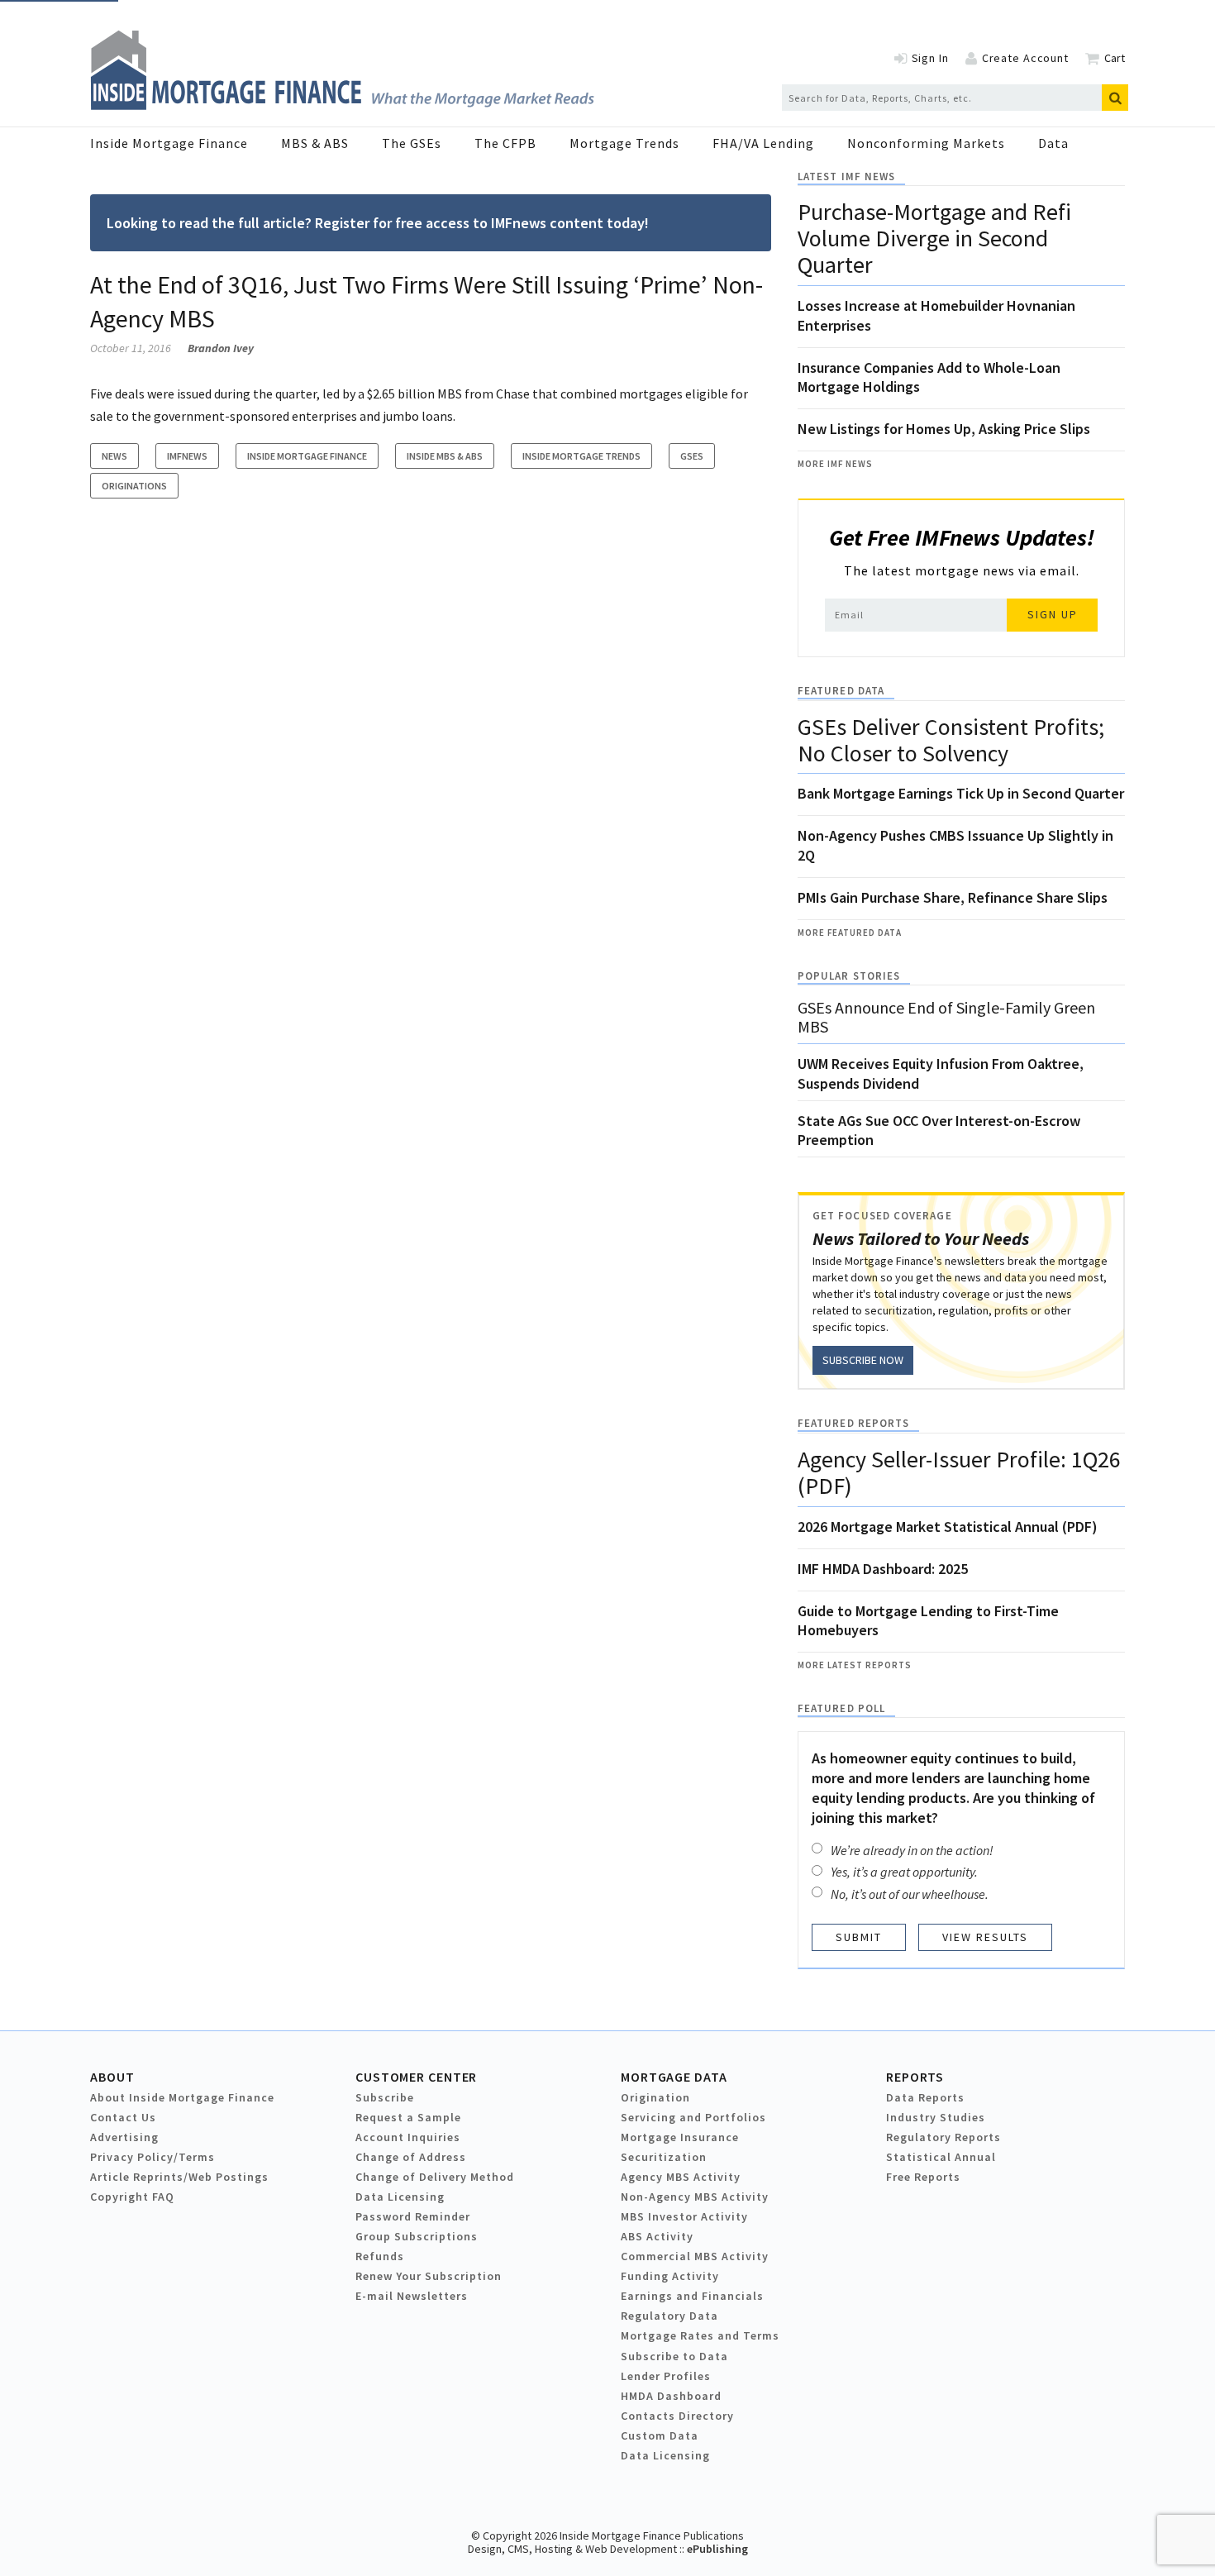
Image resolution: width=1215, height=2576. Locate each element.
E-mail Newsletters (412, 2296)
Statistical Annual (941, 2157)
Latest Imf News (846, 177)
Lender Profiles (666, 2376)
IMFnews (187, 456)
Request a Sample (408, 2117)
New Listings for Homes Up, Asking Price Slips (944, 429)
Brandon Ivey (221, 348)
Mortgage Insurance (680, 2137)
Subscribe (385, 2097)
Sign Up (1053, 614)
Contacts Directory (677, 2416)
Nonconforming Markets (926, 143)
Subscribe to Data (674, 2356)
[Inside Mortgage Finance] (342, 105)
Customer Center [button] (416, 2077)
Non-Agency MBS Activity (695, 2197)
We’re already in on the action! (912, 1850)
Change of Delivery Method (435, 2177)
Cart (1115, 58)
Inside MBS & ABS (445, 456)
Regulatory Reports (943, 2137)
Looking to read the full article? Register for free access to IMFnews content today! (378, 223)
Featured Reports (853, 1423)
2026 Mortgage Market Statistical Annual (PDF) (948, 1527)
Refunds (380, 2256)
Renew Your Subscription (429, 2276)
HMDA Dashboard (671, 2396)
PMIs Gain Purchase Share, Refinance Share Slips (953, 897)
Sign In (930, 58)
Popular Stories (849, 976)
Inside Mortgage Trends (581, 456)
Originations (134, 486)
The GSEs (412, 143)
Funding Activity (670, 2276)
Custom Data (660, 2435)
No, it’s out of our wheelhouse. (910, 1894)
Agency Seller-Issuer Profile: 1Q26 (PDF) (959, 1472)
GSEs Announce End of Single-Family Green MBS (946, 1017)
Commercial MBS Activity (695, 2256)
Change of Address (411, 2157)
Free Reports (923, 2177)
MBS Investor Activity (684, 2216)
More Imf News (835, 464)
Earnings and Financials (692, 2296)
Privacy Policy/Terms (152, 2157)
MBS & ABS (315, 143)
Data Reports (925, 2097)
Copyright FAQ (132, 2197)
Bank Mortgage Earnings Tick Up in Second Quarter (961, 793)
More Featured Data (850, 933)
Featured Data (841, 691)
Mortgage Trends (624, 143)
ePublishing (717, 2549)
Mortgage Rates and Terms (700, 2335)
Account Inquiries (408, 2137)
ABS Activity (657, 2236)
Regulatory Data (669, 2316)
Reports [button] (915, 2077)
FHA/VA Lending (763, 143)
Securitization (664, 2157)
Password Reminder (413, 2216)
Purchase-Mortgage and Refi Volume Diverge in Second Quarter (934, 238)
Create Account (1025, 58)
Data (1053, 143)
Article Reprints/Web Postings (179, 2177)
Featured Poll (841, 1708)
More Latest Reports (855, 1665)
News (114, 456)
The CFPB (505, 143)
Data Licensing (400, 2197)
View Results (985, 1937)
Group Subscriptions (417, 2236)
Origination (655, 2097)
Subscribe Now (863, 1360)
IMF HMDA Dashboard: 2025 (883, 1569)
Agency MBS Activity (681, 2177)
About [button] (112, 2077)
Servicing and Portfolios (693, 2117)
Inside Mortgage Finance (169, 143)
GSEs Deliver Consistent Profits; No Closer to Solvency (951, 740)
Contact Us (123, 2117)
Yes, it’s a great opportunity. (904, 1872)
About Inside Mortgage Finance (182, 2097)
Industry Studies (936, 2117)
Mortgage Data (674, 2077)
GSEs (692, 456)
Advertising (124, 2137)
